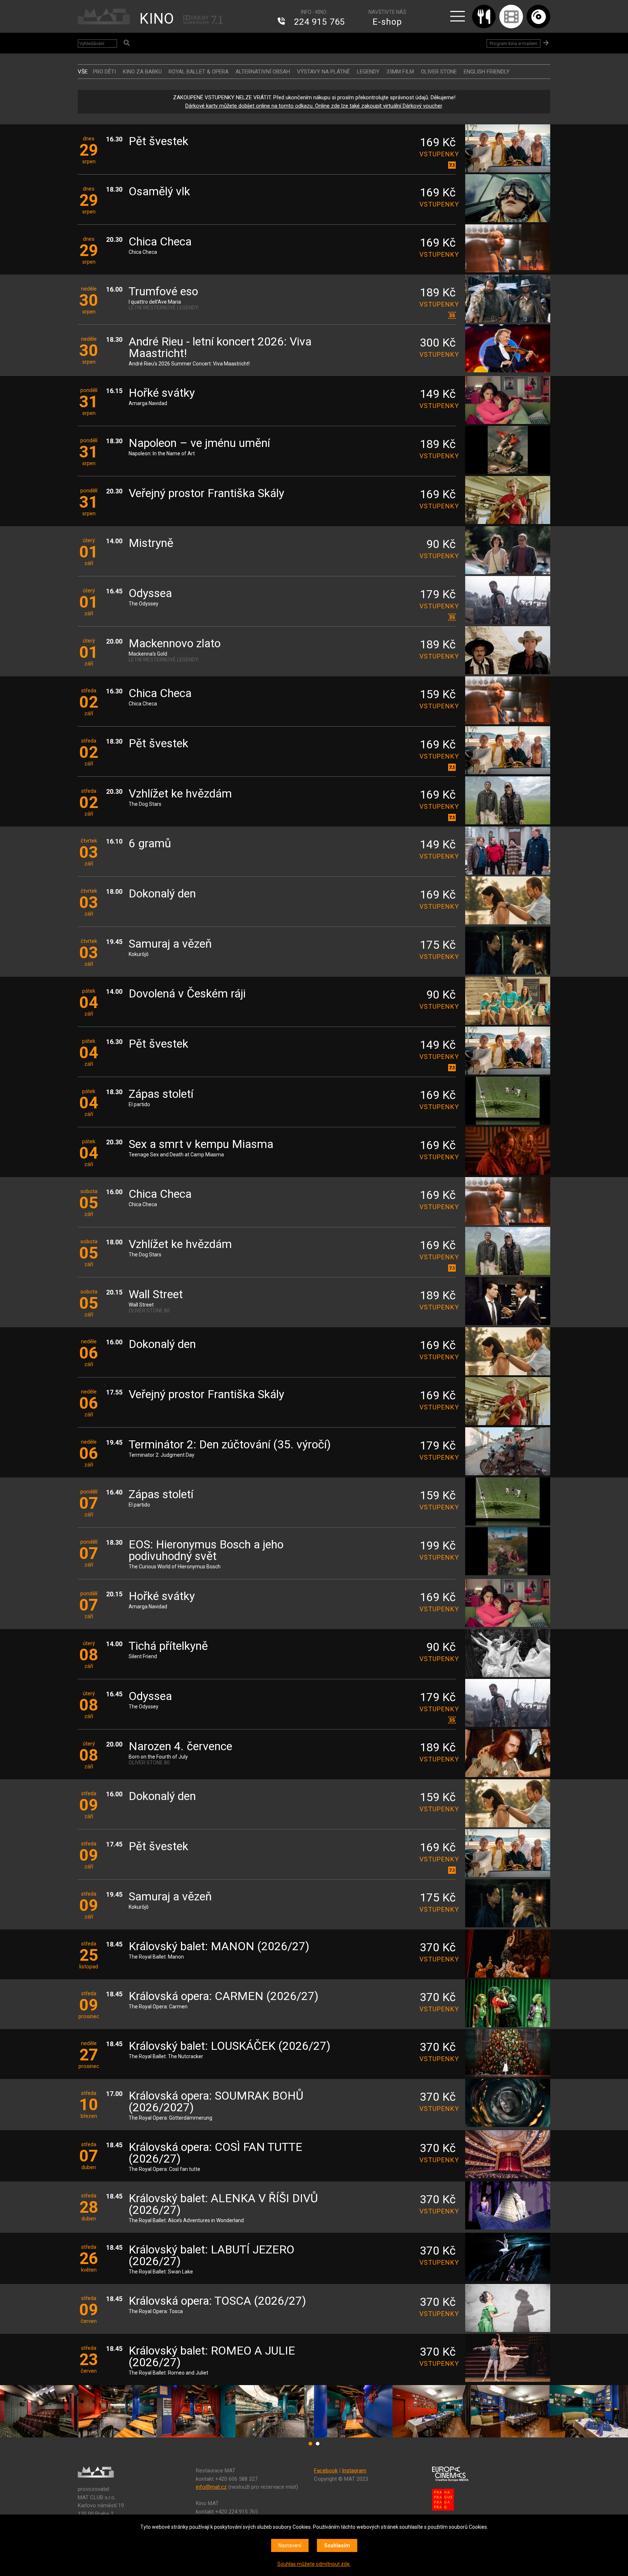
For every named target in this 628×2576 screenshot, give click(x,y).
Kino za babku (142, 72)
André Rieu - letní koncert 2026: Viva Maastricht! (220, 348)
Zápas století (161, 1094)
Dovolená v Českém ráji (187, 994)
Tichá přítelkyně (168, 1646)
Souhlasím (337, 2545)
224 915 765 (319, 22)
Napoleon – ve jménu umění (199, 443)
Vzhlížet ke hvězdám (180, 794)
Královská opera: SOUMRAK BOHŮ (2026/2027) (216, 2102)
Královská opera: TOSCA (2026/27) (217, 2301)
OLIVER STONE (439, 72)
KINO (157, 19)
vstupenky (438, 154)
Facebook (326, 2471)
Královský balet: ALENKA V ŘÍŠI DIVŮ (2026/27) (223, 2205)
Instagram (354, 2471)
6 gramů (150, 844)
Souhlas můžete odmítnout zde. (314, 2564)
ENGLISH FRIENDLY (487, 72)
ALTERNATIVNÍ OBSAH (263, 72)
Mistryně (151, 543)
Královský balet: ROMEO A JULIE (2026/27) (212, 2357)
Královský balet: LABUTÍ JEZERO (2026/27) (212, 2256)
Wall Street (156, 1295)
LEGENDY (368, 72)
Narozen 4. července (180, 1747)
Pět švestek (158, 142)
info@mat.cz (211, 2487)
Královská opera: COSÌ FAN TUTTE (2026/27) (216, 2153)
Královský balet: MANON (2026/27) (219, 1947)
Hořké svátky (162, 393)
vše (83, 72)
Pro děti (104, 72)
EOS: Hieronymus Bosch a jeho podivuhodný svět (206, 1551)
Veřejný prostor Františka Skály (206, 494)
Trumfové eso (163, 292)
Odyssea (150, 594)
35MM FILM (400, 72)
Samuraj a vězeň (170, 944)
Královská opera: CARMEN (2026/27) (224, 1997)
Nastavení (290, 2545)
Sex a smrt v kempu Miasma (201, 1145)
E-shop (387, 22)
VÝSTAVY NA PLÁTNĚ (323, 72)
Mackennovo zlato (175, 644)
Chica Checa (160, 242)
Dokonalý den (162, 894)
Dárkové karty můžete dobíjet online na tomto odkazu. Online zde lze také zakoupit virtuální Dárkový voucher (314, 106)
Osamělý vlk (159, 192)
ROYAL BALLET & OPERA (199, 72)
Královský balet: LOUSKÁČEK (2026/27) (230, 2046)
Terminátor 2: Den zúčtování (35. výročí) (230, 1445)
